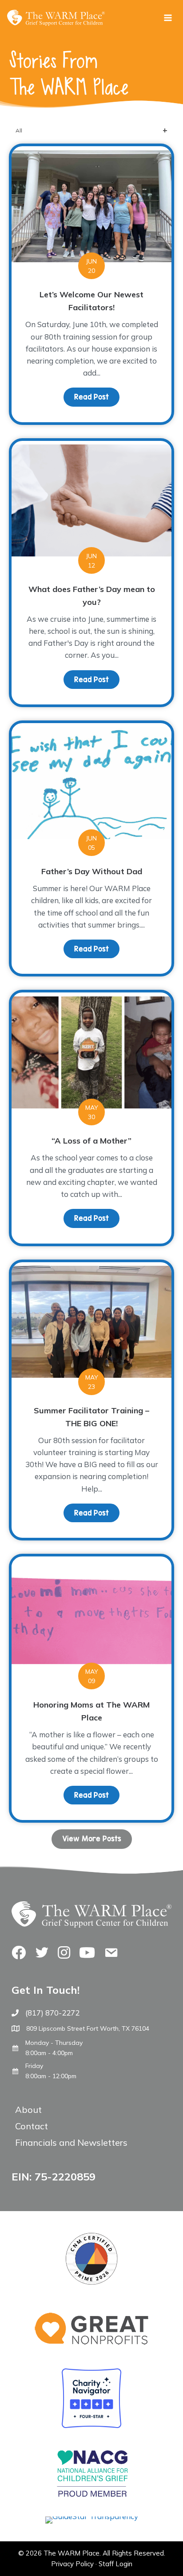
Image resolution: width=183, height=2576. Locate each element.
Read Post (97, 397)
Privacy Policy (72, 2564)
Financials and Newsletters (71, 2142)
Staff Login (115, 2564)
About (28, 2110)
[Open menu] (168, 18)
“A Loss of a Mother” (91, 1141)
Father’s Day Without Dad (92, 871)
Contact (32, 2126)
